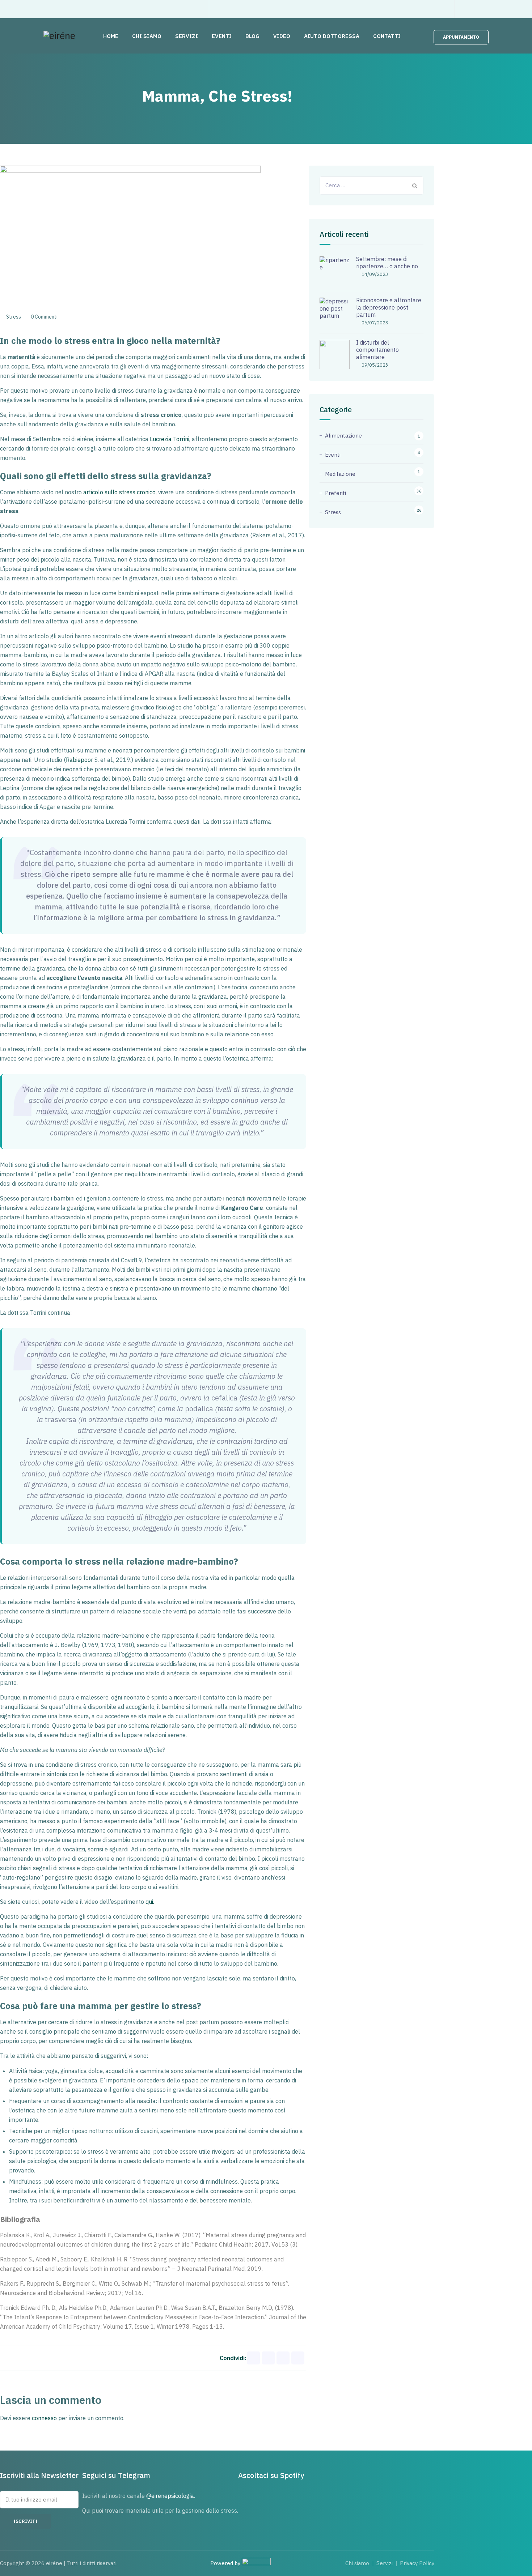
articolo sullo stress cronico (119, 492)
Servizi (187, 36)
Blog (252, 36)
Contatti (387, 36)
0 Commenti (44, 317)
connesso (44, 2418)
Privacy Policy (417, 2563)
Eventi (222, 36)
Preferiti (335, 493)
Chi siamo (147, 36)
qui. (150, 1902)
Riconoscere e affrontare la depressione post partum (389, 307)
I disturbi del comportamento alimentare (377, 350)
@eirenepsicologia (170, 2496)
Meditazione (340, 474)
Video (282, 36)
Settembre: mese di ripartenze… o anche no (387, 263)
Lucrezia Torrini (170, 439)
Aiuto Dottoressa (332, 36)
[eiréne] (59, 36)
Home (111, 36)
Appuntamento (461, 37)
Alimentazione (343, 436)
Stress (14, 317)
